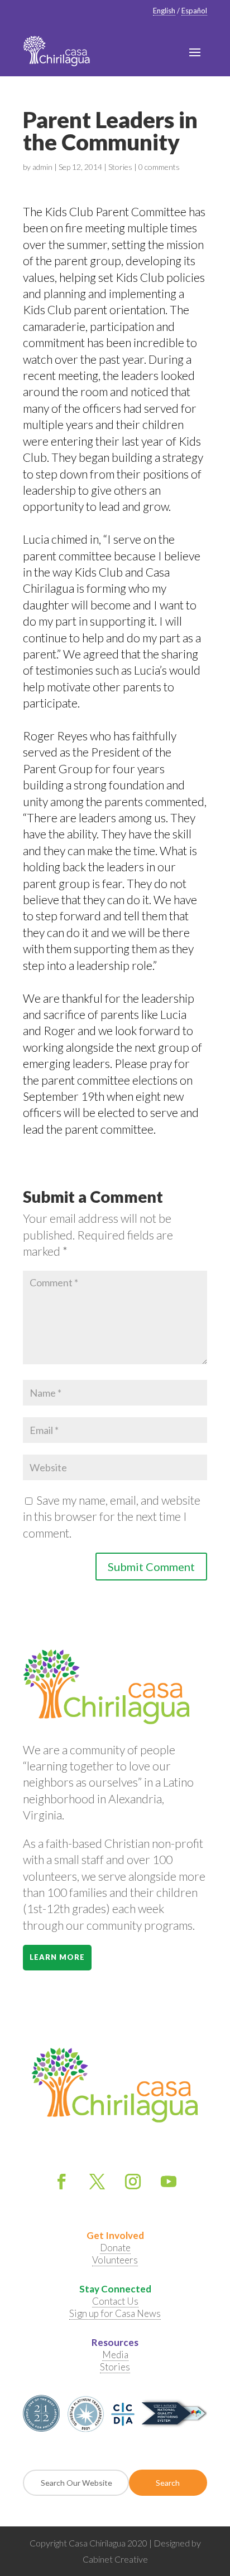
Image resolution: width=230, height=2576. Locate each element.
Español (194, 11)
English (164, 11)
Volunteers (115, 2260)
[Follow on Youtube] (169, 2182)
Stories (120, 167)
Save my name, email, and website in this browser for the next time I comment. (112, 1516)
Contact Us (115, 2301)
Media (115, 2355)
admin (42, 167)
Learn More (57, 1957)
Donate (115, 2248)
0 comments (159, 167)
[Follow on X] (97, 2182)
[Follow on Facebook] (61, 2182)
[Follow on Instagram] (133, 2182)
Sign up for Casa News (115, 2313)
